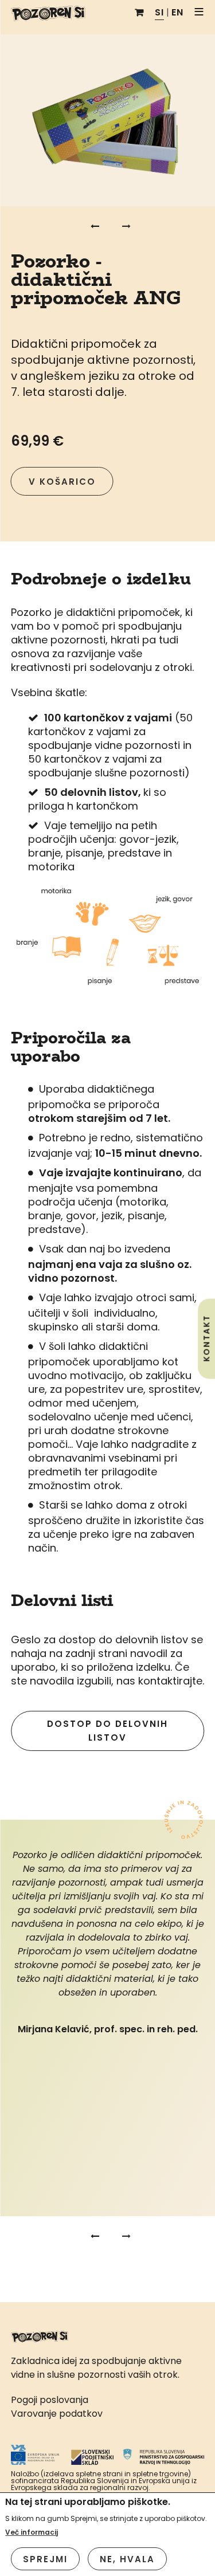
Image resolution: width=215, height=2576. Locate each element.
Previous (93, 226)
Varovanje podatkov (57, 2414)
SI (159, 12)
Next (122, 226)
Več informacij (32, 2532)
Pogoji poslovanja (50, 2400)
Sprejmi (45, 2559)
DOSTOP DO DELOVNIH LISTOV (107, 1731)
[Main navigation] (200, 13)
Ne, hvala (127, 2559)
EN (177, 12)
